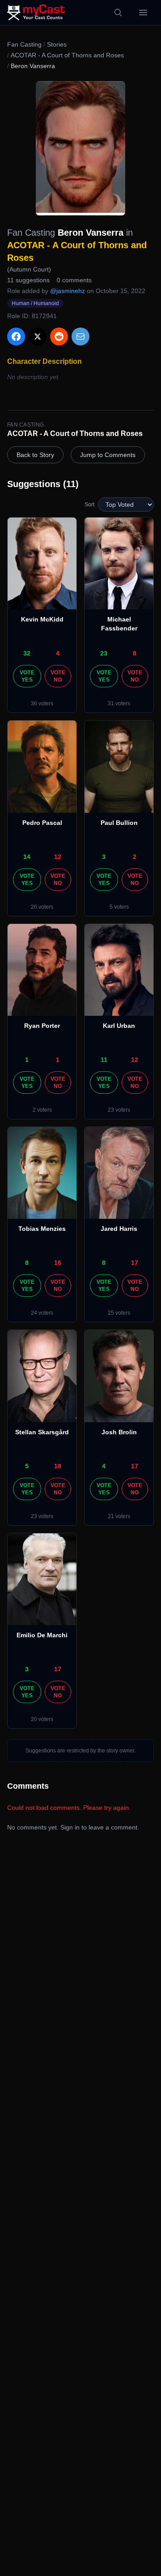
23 (104, 653)
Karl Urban (119, 1026)
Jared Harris (119, 1229)
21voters (119, 1516)
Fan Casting (24, 44)
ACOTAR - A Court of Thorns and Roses (67, 55)
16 (58, 1263)
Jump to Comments (108, 455)
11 (104, 1060)
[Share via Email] (80, 337)
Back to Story (35, 455)
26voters (42, 907)
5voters (119, 907)
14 (27, 857)
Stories (57, 44)
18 (58, 1466)
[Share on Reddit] (59, 337)
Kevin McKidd (42, 619)
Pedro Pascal (42, 823)
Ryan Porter (42, 1026)
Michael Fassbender (119, 624)
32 (27, 653)
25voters (119, 1313)
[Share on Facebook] (16, 337)
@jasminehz (68, 291)
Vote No (58, 676)
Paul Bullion (119, 823)
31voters (119, 703)
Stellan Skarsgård (42, 1432)
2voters (42, 1110)
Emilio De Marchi (42, 1635)
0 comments (74, 280)
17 (135, 1263)
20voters (42, 1719)
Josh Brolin (119, 1432)
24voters (42, 1313)
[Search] (118, 13)
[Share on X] (38, 337)
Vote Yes (27, 676)
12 (58, 857)
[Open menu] (143, 13)
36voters (42, 703)
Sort (89, 505)
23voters (119, 1110)
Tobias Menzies (42, 1229)
